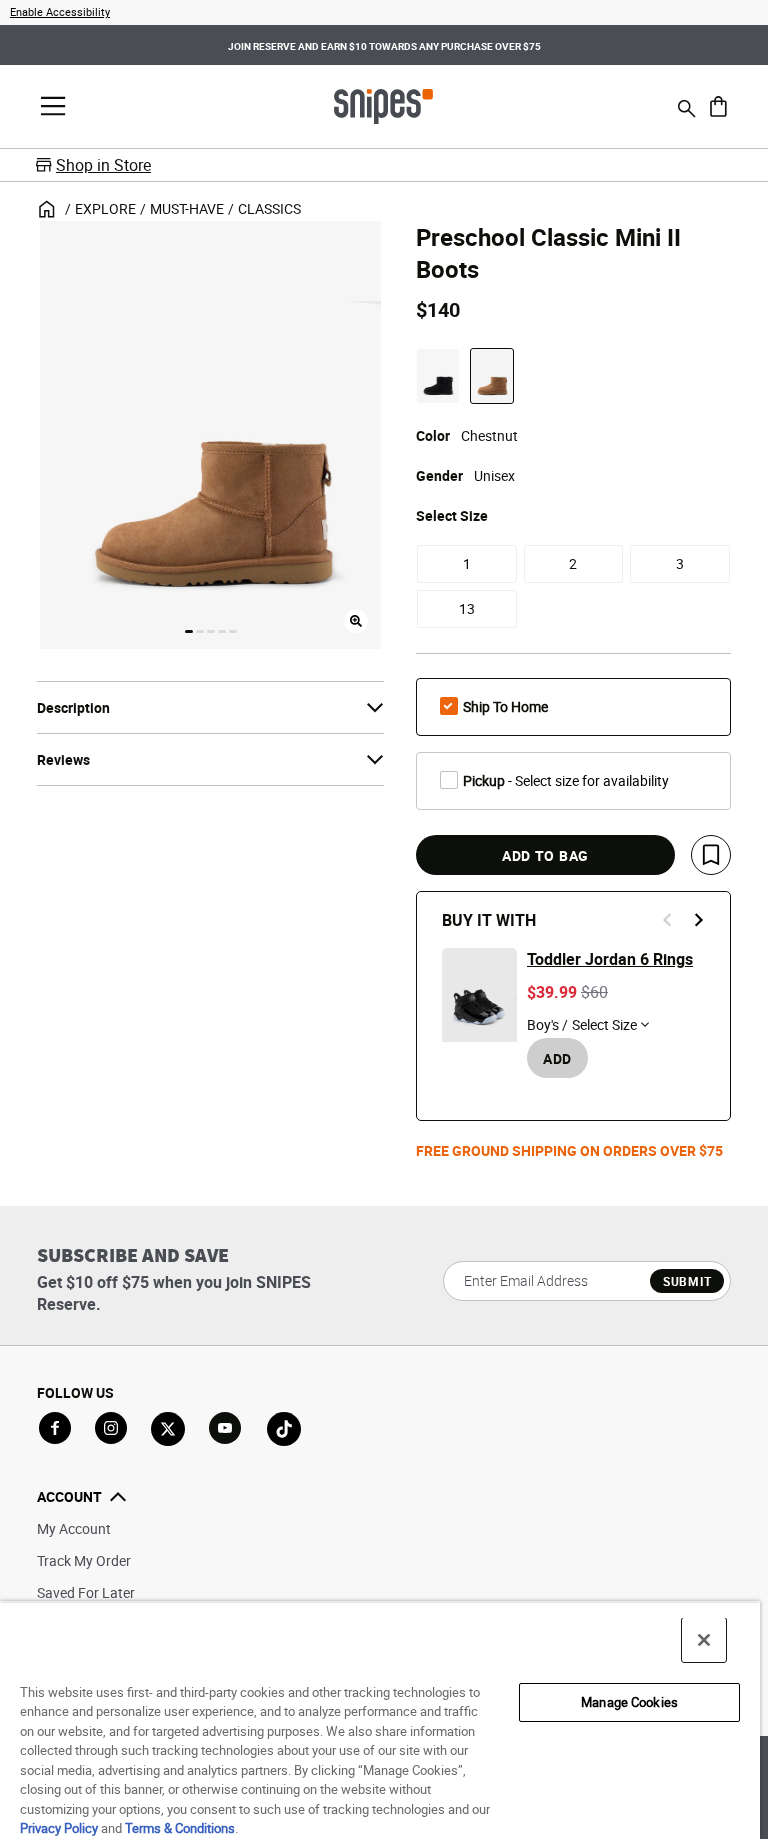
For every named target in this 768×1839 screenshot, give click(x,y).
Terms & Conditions (180, 1828)
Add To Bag (545, 855)
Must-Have (187, 208)
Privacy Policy (59, 1828)
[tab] (189, 631)
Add (557, 1058)
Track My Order (84, 1560)
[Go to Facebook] (55, 1428)
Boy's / (547, 1024)
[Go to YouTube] (226, 1429)
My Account (74, 1528)
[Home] (383, 105)
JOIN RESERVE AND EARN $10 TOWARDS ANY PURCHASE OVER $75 (384, 46)
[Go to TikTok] (284, 1429)
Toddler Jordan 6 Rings (610, 959)
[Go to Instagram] (111, 1428)
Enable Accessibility (60, 11)
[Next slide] (698, 920)
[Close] (704, 1640)
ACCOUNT (69, 1496)
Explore (105, 208)
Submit (687, 1281)
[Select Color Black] (438, 376)
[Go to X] (168, 1429)
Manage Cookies (629, 1702)
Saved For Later (86, 1592)
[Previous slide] (668, 920)
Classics (269, 208)
